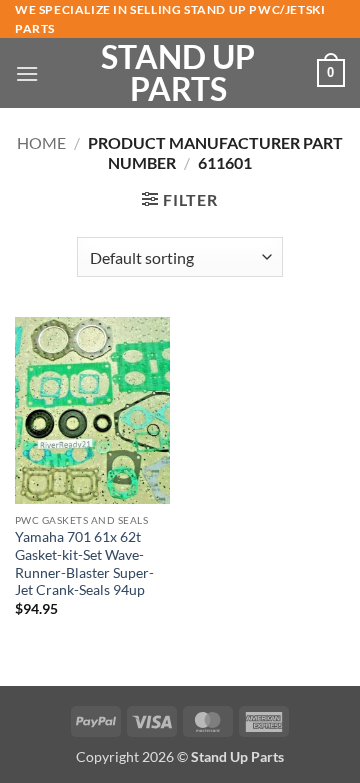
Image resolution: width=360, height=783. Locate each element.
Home (41, 142)
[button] (27, 73)
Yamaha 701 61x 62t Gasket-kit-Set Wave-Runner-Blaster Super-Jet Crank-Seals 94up (84, 563)
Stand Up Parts (178, 73)
